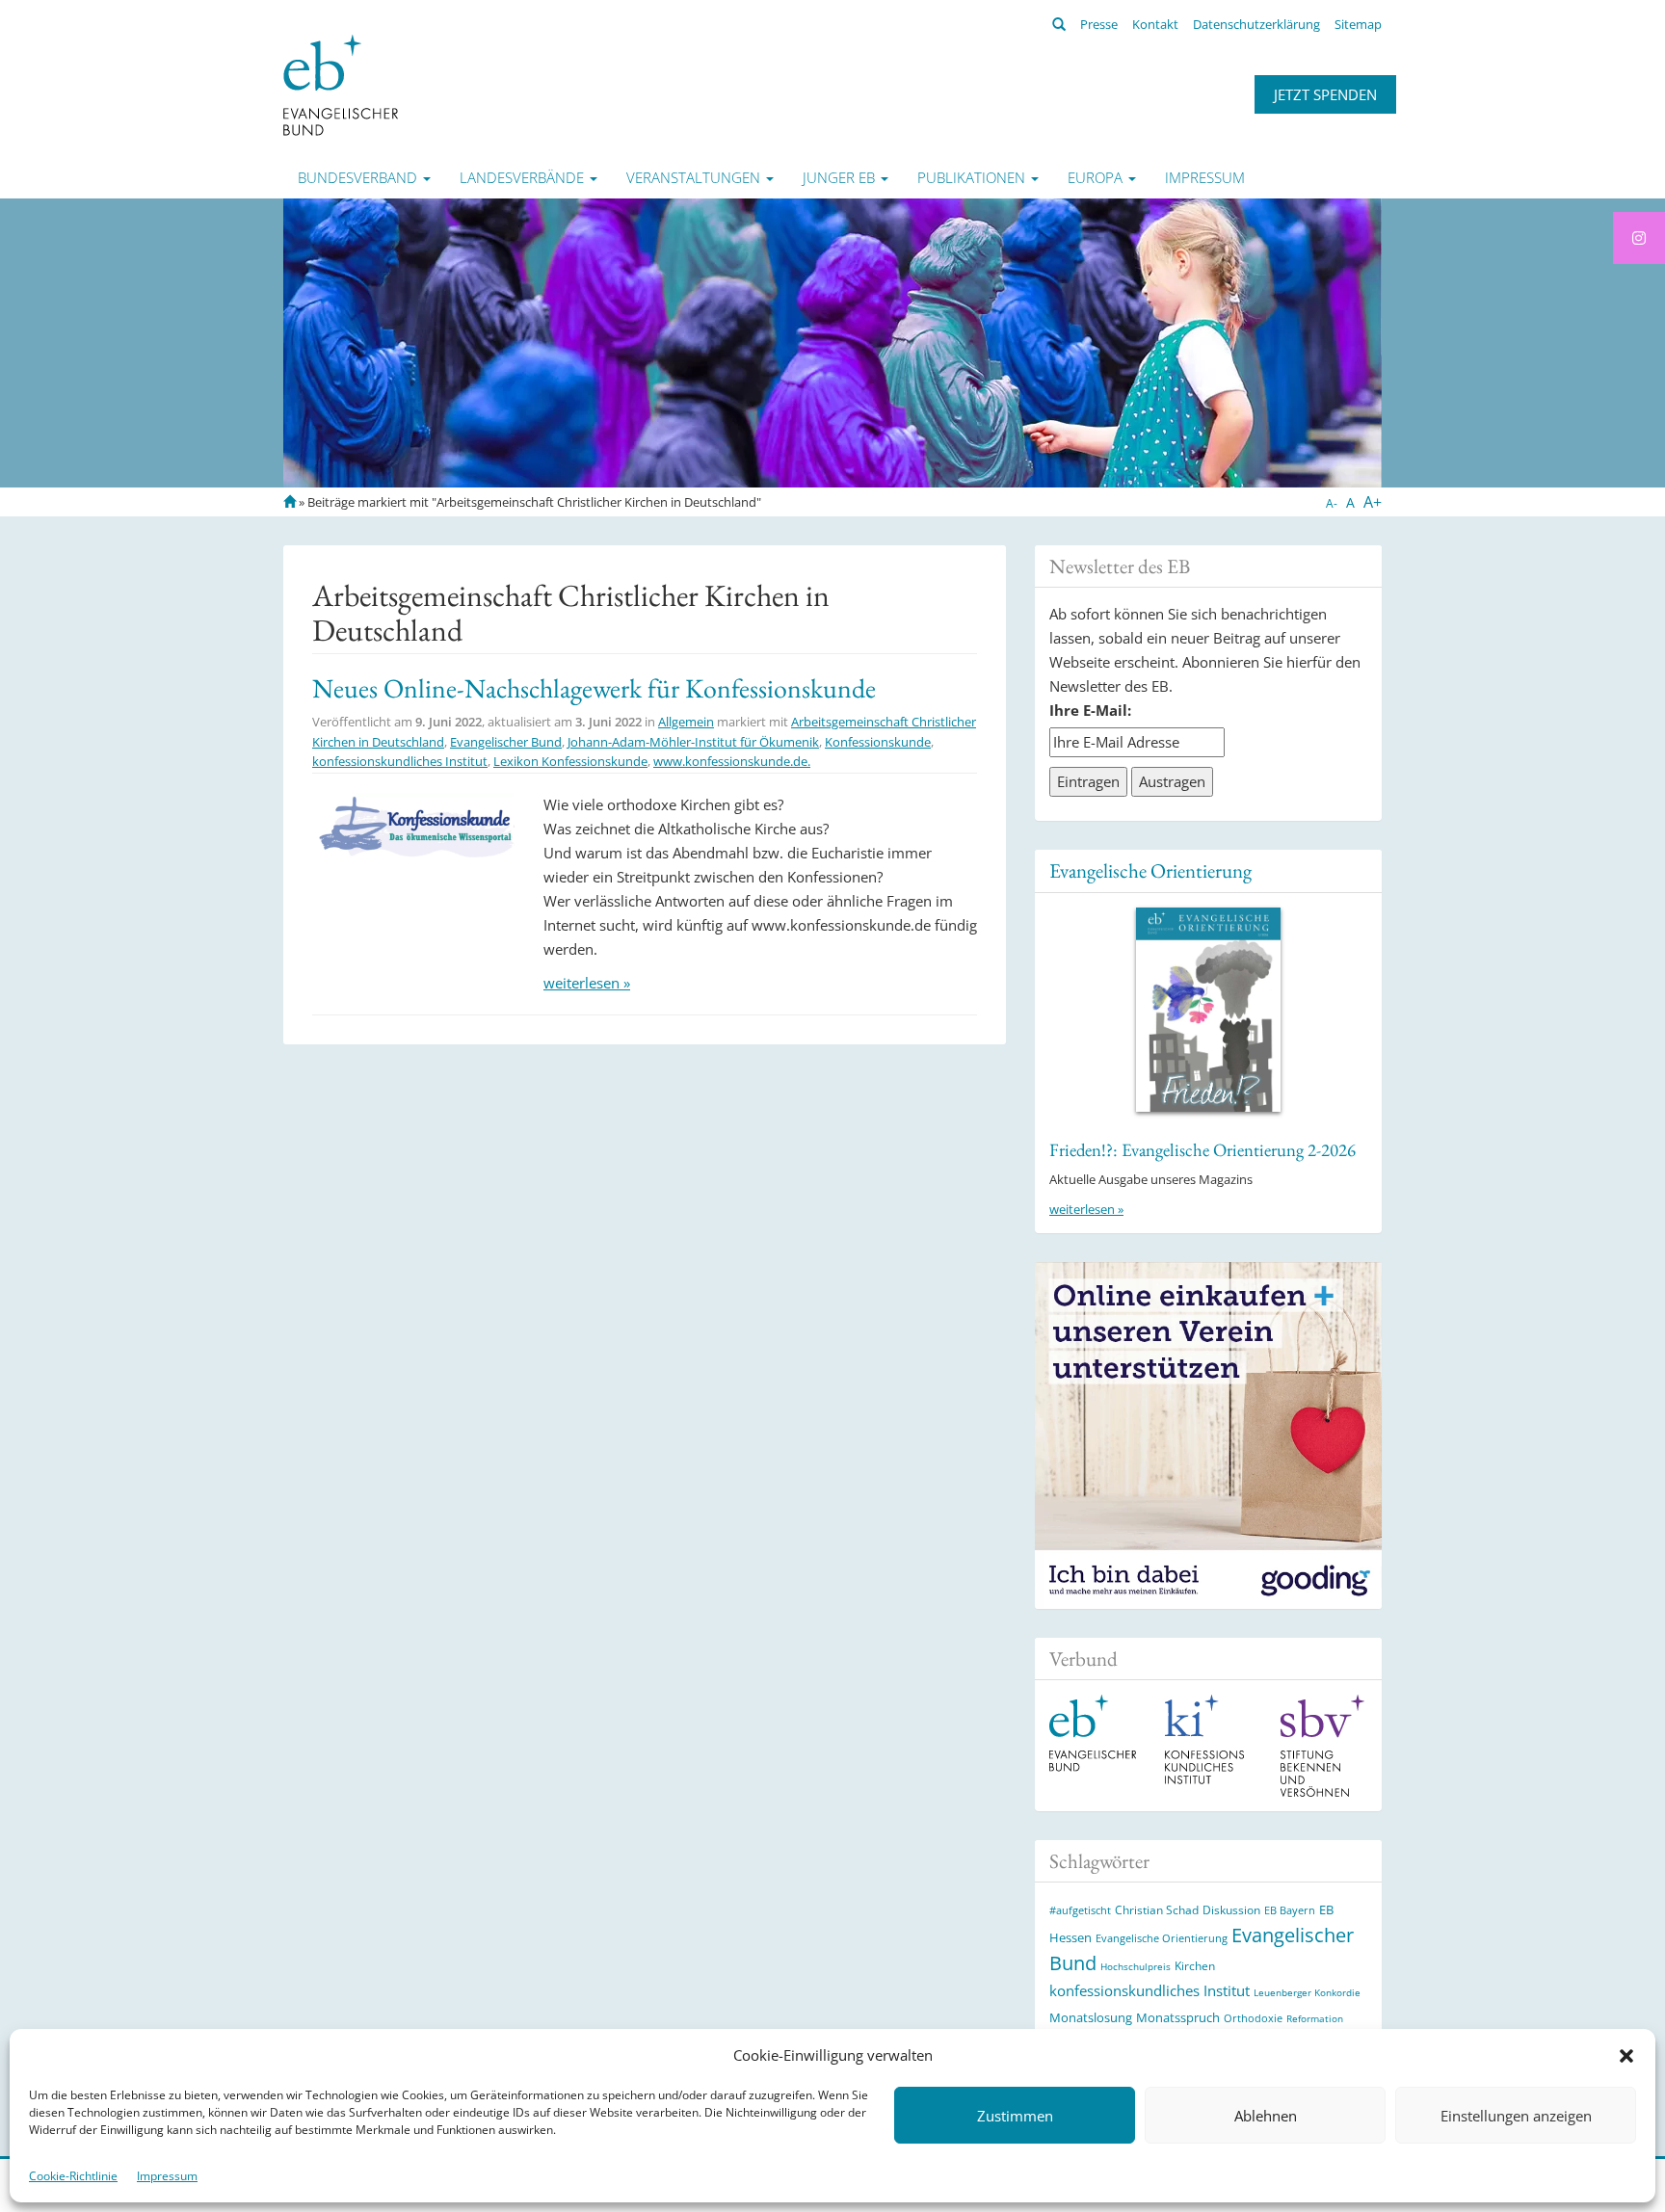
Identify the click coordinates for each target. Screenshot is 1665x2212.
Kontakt (1155, 24)
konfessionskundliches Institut (400, 761)
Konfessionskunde (878, 742)
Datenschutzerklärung (1256, 24)
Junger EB (841, 177)
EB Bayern (1290, 1910)
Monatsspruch (1178, 2017)
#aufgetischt (1080, 1910)
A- (1332, 503)
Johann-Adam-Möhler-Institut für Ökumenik (693, 742)
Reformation (1315, 2018)
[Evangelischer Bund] (341, 84)
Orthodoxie (1253, 2018)
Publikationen (973, 177)
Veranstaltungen (695, 177)
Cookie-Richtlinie (73, 2176)
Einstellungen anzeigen (1516, 2116)
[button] (1626, 2056)
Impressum (167, 2176)
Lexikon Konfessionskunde (570, 761)
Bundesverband (359, 177)
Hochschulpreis (1136, 1966)
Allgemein (686, 722)
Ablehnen (1266, 2116)
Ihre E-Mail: (1090, 710)
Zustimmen (1015, 2116)
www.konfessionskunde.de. (732, 761)
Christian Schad (1157, 1910)
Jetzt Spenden (1325, 94)
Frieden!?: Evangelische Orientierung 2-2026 (1202, 1150)
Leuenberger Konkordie (1307, 1992)
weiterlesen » (587, 983)
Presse (1099, 24)
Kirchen (1195, 1965)
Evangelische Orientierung (1150, 870)
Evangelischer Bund (506, 742)
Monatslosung (1091, 2017)
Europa (1097, 177)
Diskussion (1231, 1910)
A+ (1373, 502)
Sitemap (1358, 24)
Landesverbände (524, 177)
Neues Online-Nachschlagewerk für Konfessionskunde (594, 688)
